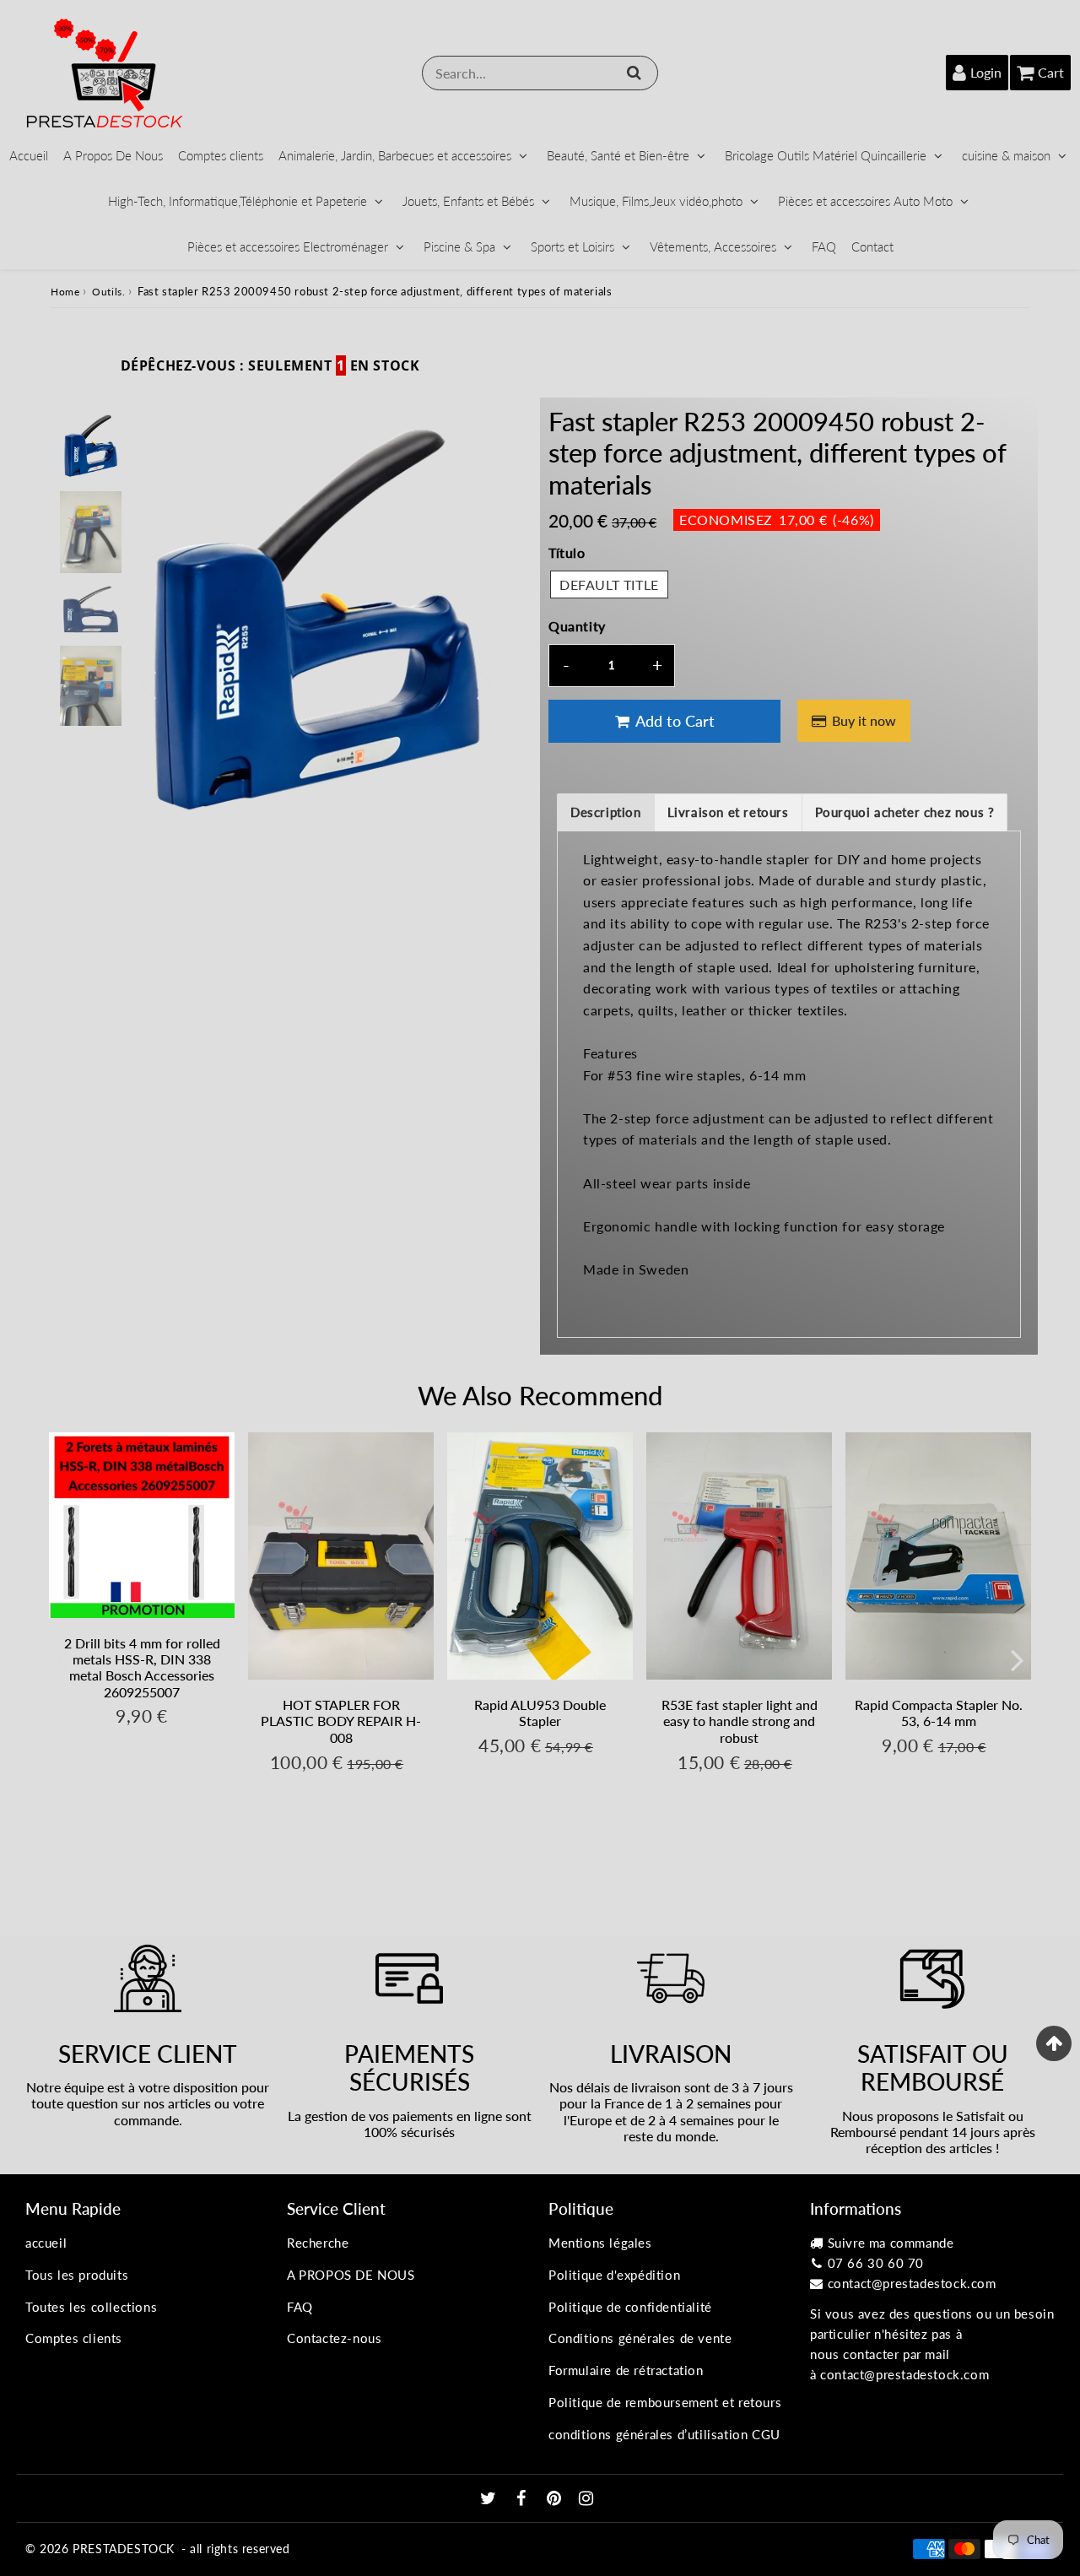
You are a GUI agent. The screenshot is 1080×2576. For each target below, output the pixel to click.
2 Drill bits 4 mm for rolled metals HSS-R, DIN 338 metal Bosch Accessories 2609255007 (142, 1667)
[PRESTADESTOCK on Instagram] (586, 2499)
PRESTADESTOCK (124, 2549)
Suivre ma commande (891, 2243)
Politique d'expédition (614, 2275)
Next (486, 683)
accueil (46, 2243)
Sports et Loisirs (572, 246)
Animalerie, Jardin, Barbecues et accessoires (395, 155)
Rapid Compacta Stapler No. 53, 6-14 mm (939, 1713)
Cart (1051, 72)
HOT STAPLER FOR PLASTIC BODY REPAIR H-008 (341, 1721)
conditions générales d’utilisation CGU (664, 2434)
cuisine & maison (1006, 155)
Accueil (29, 155)
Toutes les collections (91, 2307)
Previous (147, 683)
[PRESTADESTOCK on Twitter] (490, 2499)
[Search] (634, 73)
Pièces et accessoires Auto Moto (865, 201)
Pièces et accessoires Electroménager (288, 246)
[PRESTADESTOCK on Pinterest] (556, 2499)
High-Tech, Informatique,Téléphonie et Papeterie (238, 201)
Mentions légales (600, 2243)
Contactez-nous (334, 2338)
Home (65, 292)
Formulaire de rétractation (626, 2370)
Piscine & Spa (459, 246)
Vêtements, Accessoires (713, 246)
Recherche (318, 2243)
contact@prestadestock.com (912, 2283)
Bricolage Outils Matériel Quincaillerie (826, 155)
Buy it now (864, 720)
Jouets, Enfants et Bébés (468, 201)
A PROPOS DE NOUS (351, 2275)
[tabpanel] (91, 446)
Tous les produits (77, 2275)
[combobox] (540, 73)
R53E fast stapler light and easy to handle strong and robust (740, 1721)
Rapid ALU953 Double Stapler (540, 1713)
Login (986, 72)
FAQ (824, 246)
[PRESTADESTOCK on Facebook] (524, 2499)
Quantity (577, 626)
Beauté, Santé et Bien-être (618, 155)
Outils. (108, 292)
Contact (872, 246)
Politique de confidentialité (630, 2307)
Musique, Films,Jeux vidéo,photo (656, 201)
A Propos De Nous (113, 155)
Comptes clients (221, 155)
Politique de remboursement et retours (665, 2402)
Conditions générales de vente (640, 2338)
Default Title (609, 584)
